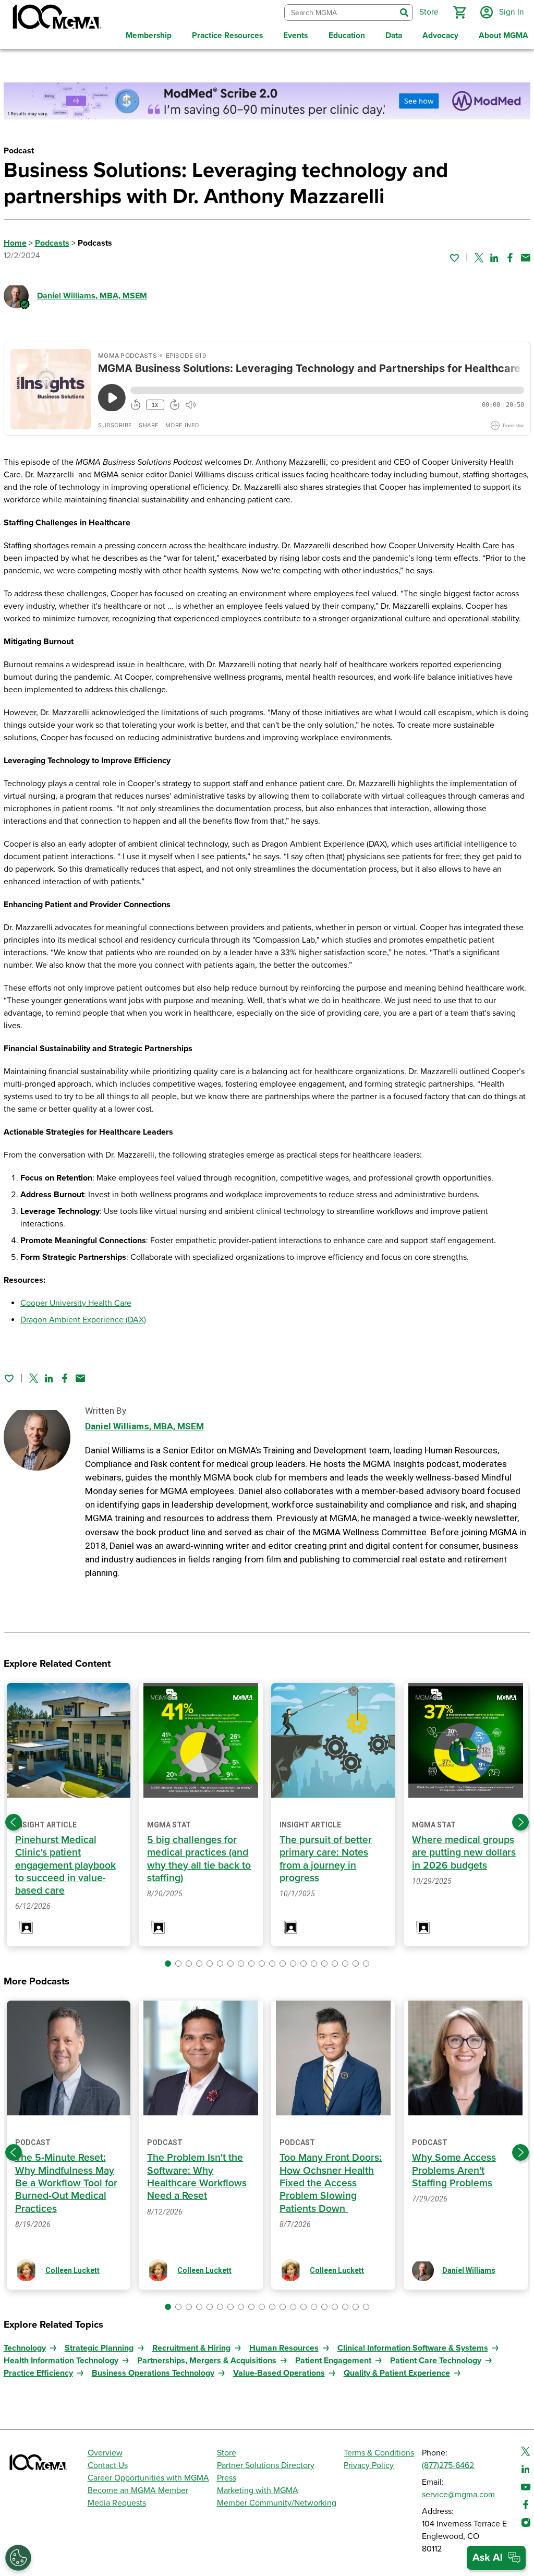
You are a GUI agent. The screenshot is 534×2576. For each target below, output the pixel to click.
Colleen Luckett (72, 2270)
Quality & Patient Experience (397, 2373)
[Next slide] (520, 1822)
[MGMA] (56, 19)
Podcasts (52, 243)
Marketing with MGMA (258, 2490)
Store (227, 2453)
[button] (459, 13)
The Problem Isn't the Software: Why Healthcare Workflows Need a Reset (197, 2177)
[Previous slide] (14, 1822)
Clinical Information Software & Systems (413, 2348)
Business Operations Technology (153, 2373)
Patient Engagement (333, 2361)
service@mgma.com (458, 2495)
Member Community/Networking (277, 2503)
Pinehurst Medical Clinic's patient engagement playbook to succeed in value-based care (65, 1865)
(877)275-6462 (448, 2465)
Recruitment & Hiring (191, 2348)
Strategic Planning (99, 2348)
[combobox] (340, 13)
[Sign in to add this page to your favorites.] (454, 258)
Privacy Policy (369, 2465)
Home (15, 243)
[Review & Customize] (18, 2558)
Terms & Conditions (379, 2453)
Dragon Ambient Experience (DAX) (83, 1320)
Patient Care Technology (436, 2361)
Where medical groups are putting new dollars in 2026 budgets (464, 1853)
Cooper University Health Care (76, 1303)
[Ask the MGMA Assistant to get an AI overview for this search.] (496, 2558)
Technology (25, 2348)
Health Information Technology (61, 2361)
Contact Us (108, 2465)
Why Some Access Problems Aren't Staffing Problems (454, 2170)
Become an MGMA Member (138, 2490)
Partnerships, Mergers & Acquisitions (207, 2361)
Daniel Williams (92, 296)
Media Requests (117, 2503)
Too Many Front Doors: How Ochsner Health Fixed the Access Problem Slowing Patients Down (331, 2183)
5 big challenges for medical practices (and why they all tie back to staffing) (199, 1859)
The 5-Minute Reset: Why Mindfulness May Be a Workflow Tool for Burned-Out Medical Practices (66, 2183)
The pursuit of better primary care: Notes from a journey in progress (326, 1859)
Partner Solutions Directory (266, 2465)
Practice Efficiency (38, 2373)
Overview (105, 2453)
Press (227, 2478)
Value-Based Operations (279, 2373)
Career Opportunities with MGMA (148, 2478)
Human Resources (284, 2348)
